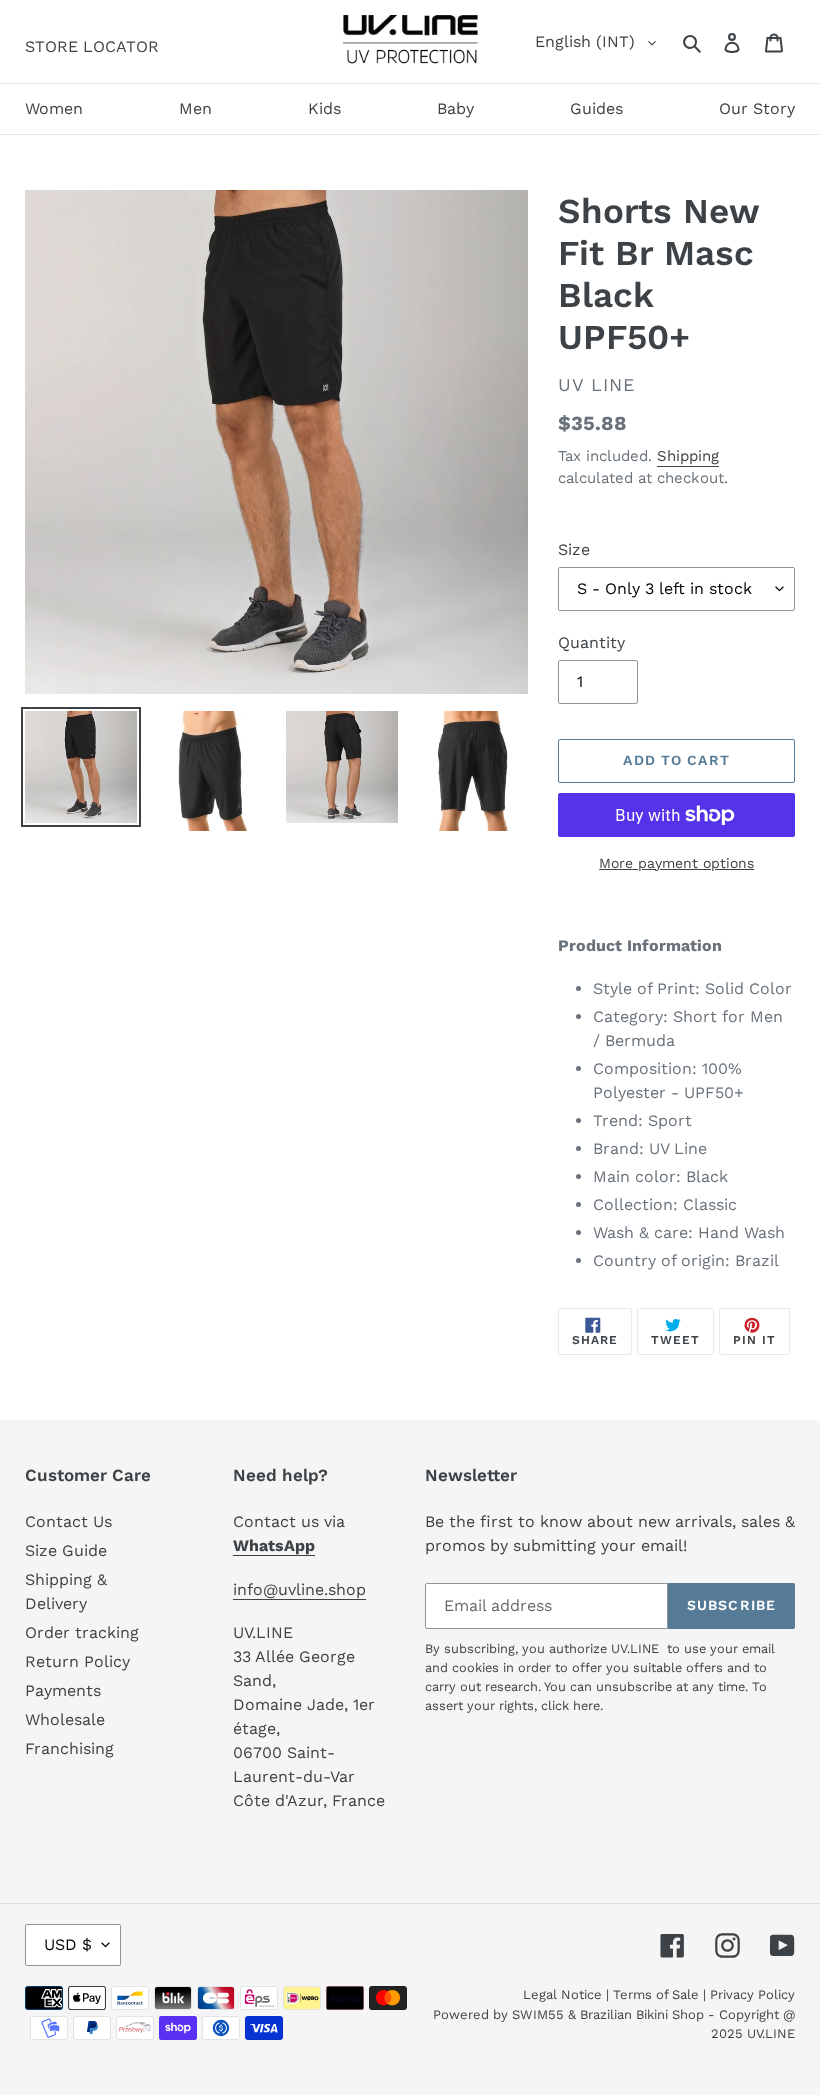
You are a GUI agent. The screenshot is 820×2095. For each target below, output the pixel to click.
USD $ (68, 1944)
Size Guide (66, 1550)
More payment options (676, 863)
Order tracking (82, 1632)
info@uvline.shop (299, 1589)
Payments (63, 1690)
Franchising (69, 1748)
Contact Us (68, 1521)
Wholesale (65, 1719)
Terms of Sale (656, 1994)
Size (574, 549)
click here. (572, 1705)
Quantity (591, 642)
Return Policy (77, 1661)
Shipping (688, 456)
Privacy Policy (752, 1994)
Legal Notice (562, 1994)
